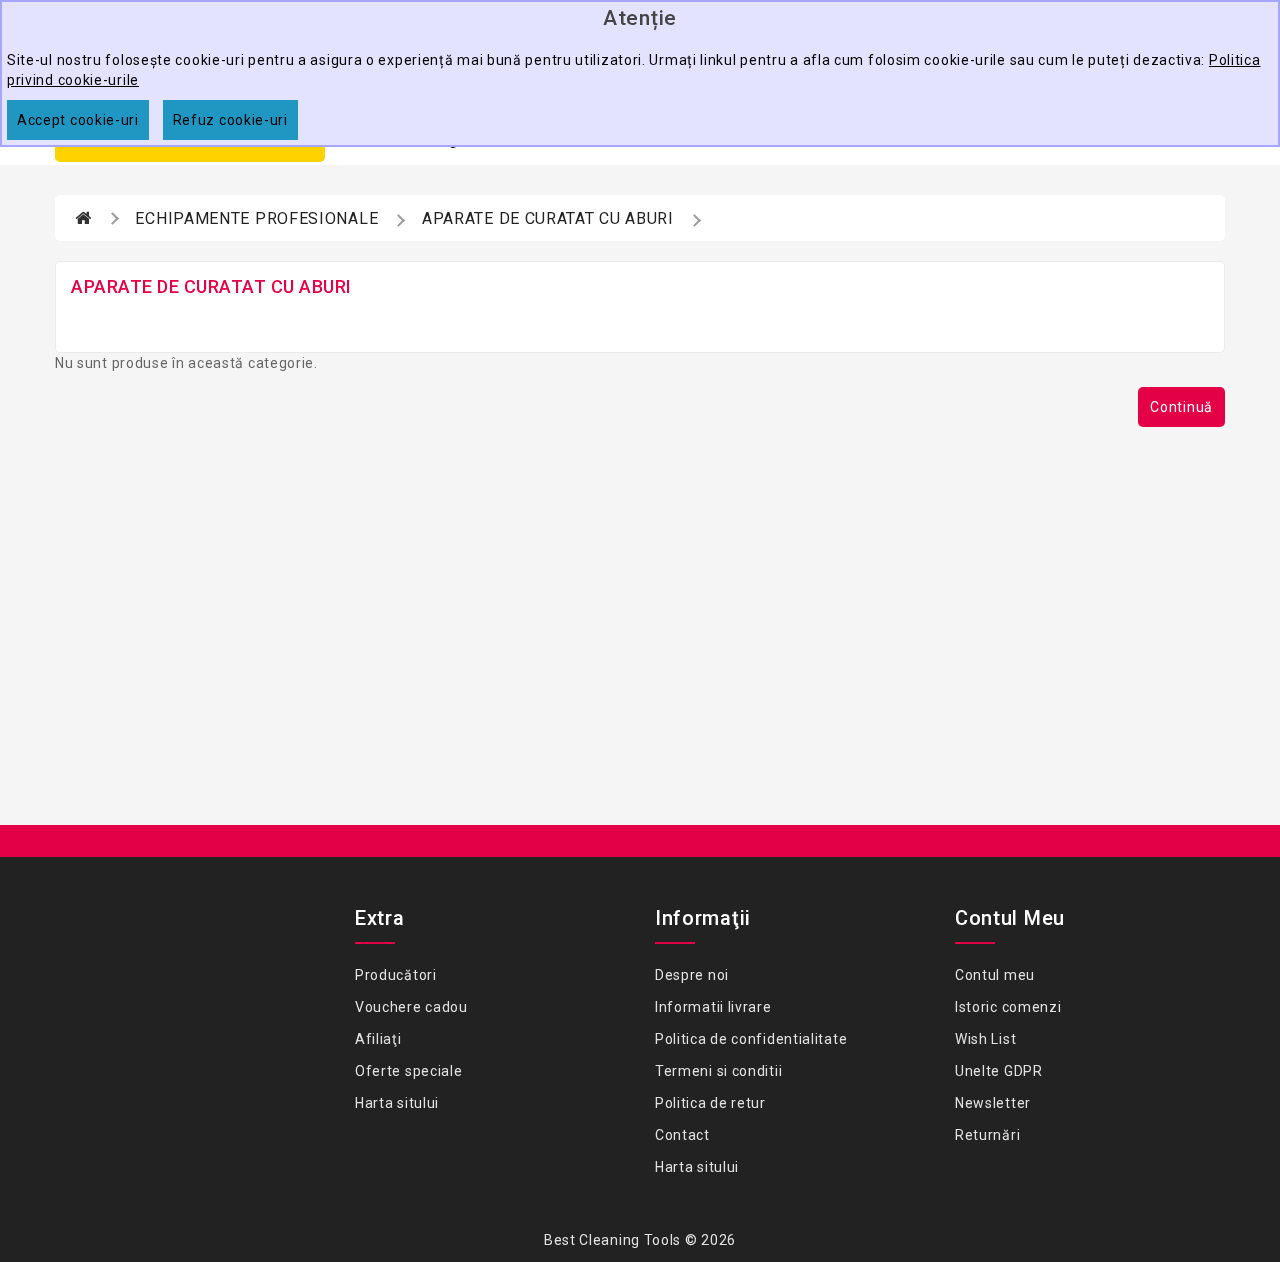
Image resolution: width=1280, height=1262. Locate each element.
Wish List (985, 1039)
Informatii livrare (713, 1007)
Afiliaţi (378, 1039)
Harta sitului (397, 1103)
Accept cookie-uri (78, 120)
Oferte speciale (409, 1071)
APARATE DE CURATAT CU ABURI (548, 218)
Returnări (987, 1135)
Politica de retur (710, 1103)
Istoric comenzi (1008, 1007)
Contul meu (995, 975)
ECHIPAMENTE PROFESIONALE (256, 218)
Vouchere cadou (411, 1007)
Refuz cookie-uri (230, 120)
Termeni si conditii (718, 1071)
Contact (682, 1135)
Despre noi (692, 975)
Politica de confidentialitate (751, 1039)
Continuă (1181, 407)
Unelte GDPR (999, 1071)
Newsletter (993, 1103)
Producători (396, 975)
